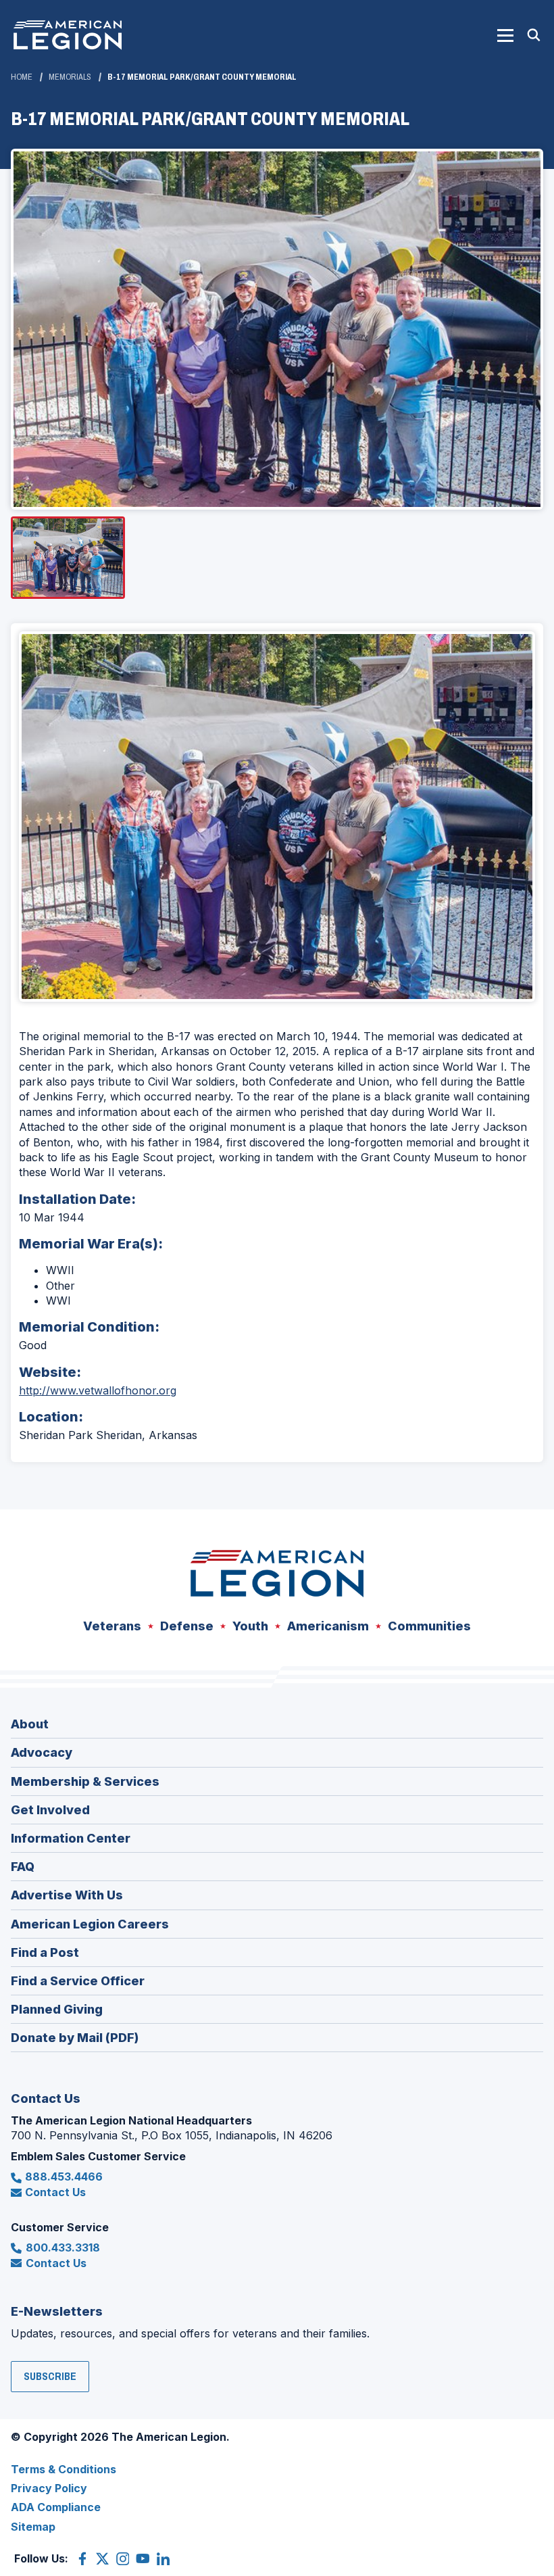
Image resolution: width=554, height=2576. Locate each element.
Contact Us (55, 2192)
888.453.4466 (64, 2177)
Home (22, 77)
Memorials (70, 77)
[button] (505, 35)
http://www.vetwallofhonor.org (98, 1390)
